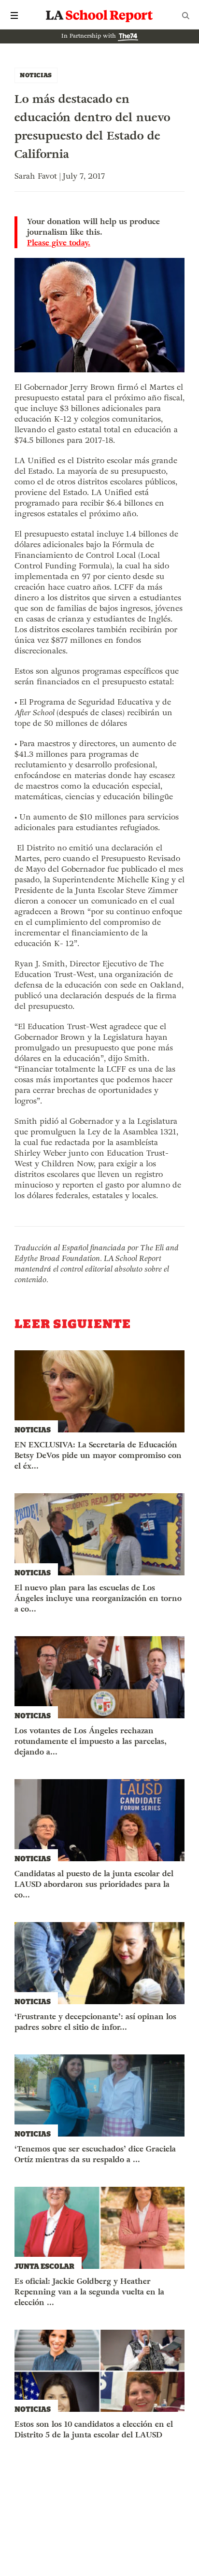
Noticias (36, 75)
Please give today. (59, 243)
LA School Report (99, 15)
